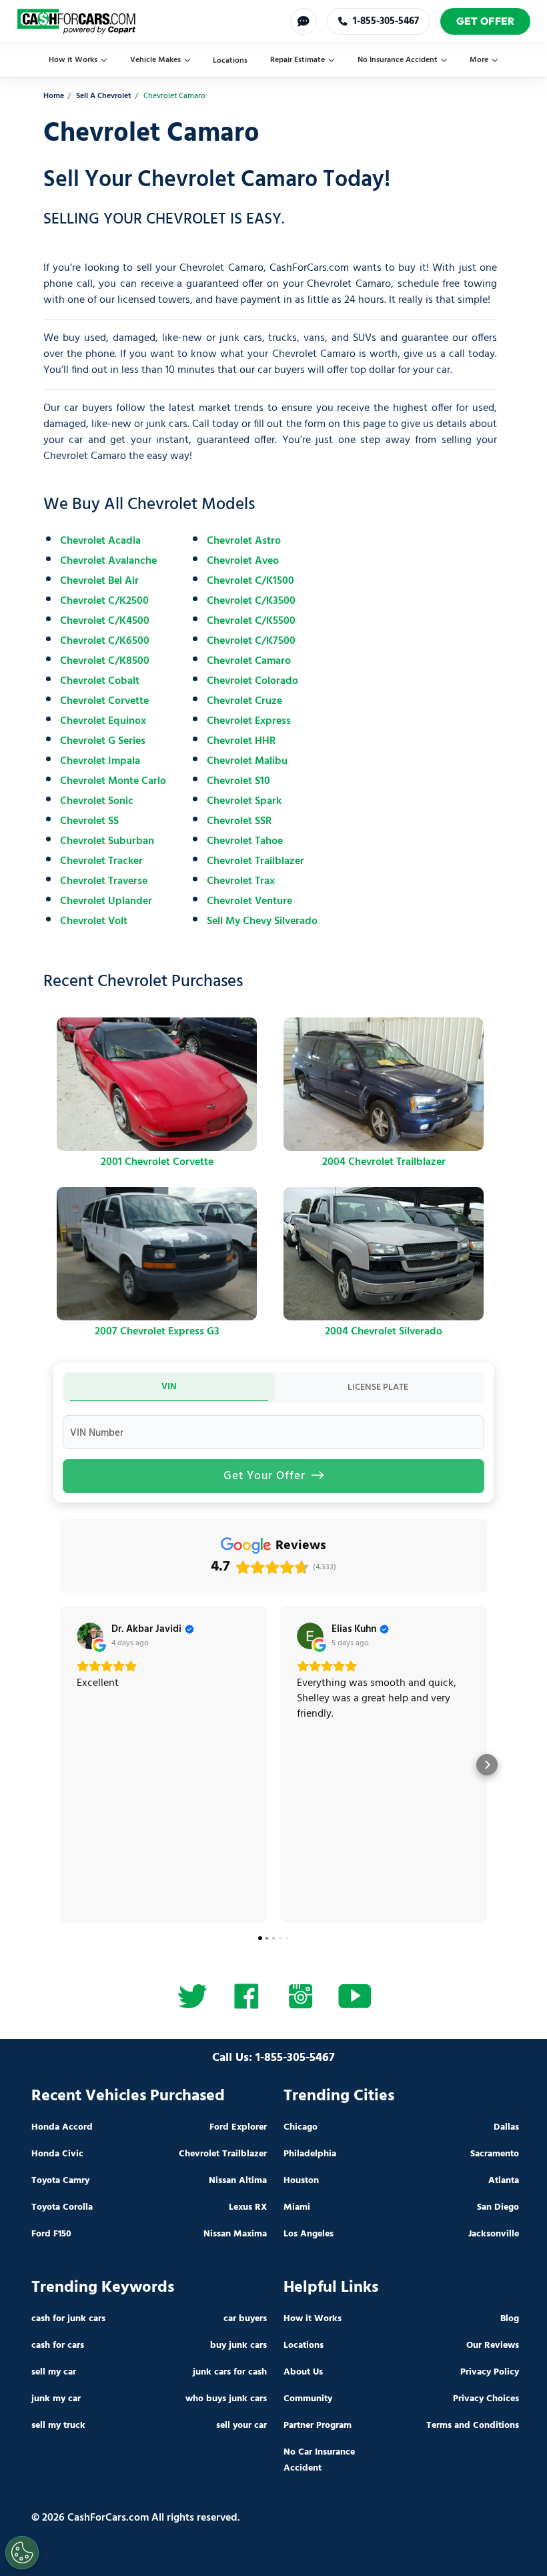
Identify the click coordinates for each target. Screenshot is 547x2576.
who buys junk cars (226, 2399)
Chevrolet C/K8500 (105, 661)
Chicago (301, 2127)
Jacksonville (494, 2234)
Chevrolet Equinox (103, 721)
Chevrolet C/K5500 (251, 621)
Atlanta (504, 2181)
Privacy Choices (486, 2399)
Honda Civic (57, 2154)
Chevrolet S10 (238, 781)
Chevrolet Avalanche (108, 561)
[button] (60, 1765)
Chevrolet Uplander (106, 901)
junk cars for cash (230, 2372)
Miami (297, 2207)
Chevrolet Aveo (243, 561)
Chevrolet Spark (244, 801)
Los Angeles (309, 2234)
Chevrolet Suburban (107, 841)
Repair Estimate (298, 60)
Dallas (506, 2127)
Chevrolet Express (249, 721)
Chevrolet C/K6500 (105, 641)
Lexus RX (248, 2207)
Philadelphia (310, 2154)
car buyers (245, 2319)
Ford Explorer (238, 2127)
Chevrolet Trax (241, 881)
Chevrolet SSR (239, 821)
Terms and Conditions (473, 2426)
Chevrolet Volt (94, 921)
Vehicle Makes (155, 60)
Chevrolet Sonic (97, 801)
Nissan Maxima (235, 2234)
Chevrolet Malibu (247, 761)
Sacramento (495, 2154)
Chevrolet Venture (249, 901)
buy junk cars (238, 2345)
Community (308, 2399)
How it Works (73, 60)
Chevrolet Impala (100, 761)
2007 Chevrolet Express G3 (157, 1332)
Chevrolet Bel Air (99, 581)
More (479, 60)
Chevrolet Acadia (100, 541)
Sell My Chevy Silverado (262, 921)
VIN (169, 1387)
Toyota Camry (60, 2181)
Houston (301, 2181)
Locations (230, 61)
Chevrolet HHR (241, 741)
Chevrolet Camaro (249, 661)
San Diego (498, 2207)
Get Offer (486, 21)
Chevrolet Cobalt (100, 681)
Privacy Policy (490, 2372)
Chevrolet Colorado (252, 681)
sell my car (54, 2372)
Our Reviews (493, 2345)
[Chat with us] (304, 21)
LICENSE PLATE (378, 1387)
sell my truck (58, 2426)
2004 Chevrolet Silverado (384, 1332)
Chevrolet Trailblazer (255, 861)
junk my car (56, 2399)
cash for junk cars (68, 2319)
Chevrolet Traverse (104, 881)
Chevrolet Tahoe (245, 841)
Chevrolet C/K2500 (104, 601)
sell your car (241, 2426)
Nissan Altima (238, 2181)
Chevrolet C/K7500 (251, 641)
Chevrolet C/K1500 (250, 581)
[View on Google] (90, 1636)
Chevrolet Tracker (101, 861)
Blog (510, 2319)
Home (54, 96)
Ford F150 (51, 2234)
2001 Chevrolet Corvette (157, 1162)
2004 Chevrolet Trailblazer (384, 1162)
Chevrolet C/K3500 (251, 601)
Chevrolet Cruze (244, 701)
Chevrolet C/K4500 (105, 621)
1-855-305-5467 (386, 21)
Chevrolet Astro (244, 541)
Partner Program (318, 2426)
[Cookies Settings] (22, 2553)
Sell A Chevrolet (104, 96)
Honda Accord (62, 2127)
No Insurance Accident (398, 60)
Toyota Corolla (62, 2207)
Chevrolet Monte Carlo (113, 781)
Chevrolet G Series (103, 741)
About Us (303, 2372)
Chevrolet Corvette (104, 701)
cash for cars (58, 2345)
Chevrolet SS (89, 821)
